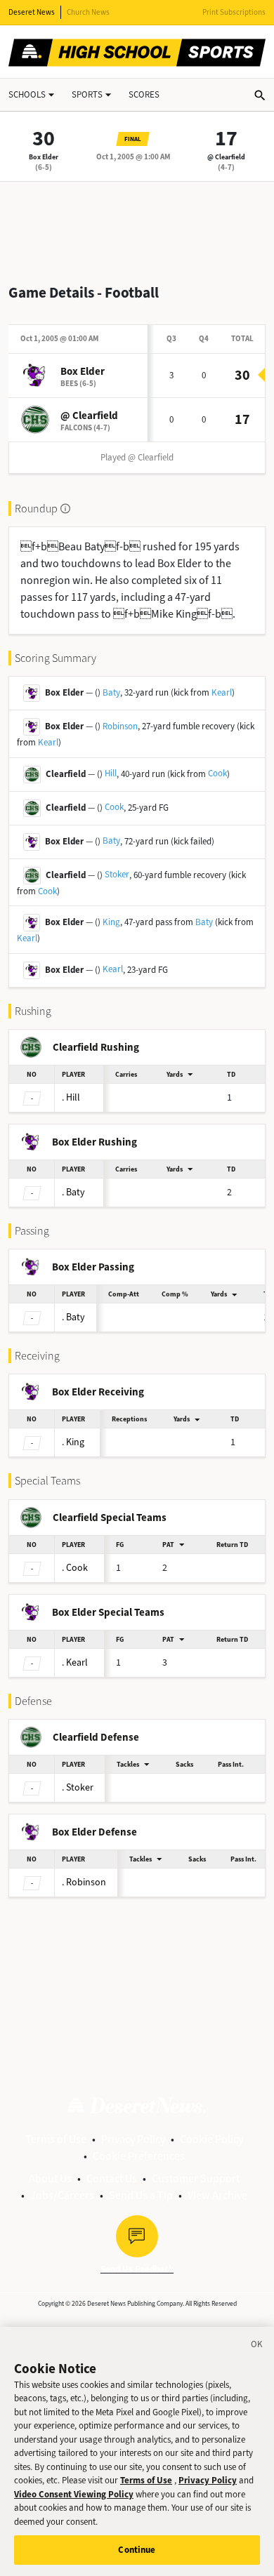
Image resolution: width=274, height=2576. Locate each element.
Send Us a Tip (141, 2195)
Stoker (117, 874)
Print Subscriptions (234, 12)
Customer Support (196, 2178)
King (111, 922)
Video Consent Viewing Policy (74, 2494)
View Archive (217, 2195)
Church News (88, 12)
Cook (217, 773)
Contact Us (112, 2178)
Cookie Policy (211, 2139)
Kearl (222, 692)
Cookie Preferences (139, 2156)
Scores (144, 94)
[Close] (257, 2346)
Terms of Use (56, 2139)
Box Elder (44, 157)
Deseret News (32, 12)
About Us (50, 2178)
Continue (137, 2550)
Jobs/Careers (62, 2195)
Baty (111, 692)
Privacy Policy (133, 2139)
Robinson (120, 726)
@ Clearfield (226, 157)
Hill (111, 773)
